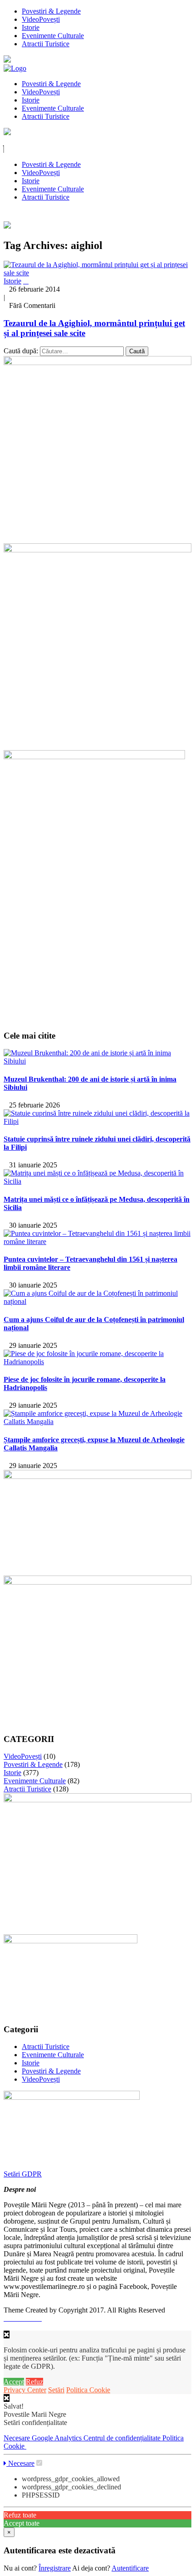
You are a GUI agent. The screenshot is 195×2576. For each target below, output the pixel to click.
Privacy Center (25, 2390)
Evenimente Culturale (53, 36)
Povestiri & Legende (51, 11)
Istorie (31, 27)
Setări (56, 2390)
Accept (14, 2382)
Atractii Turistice (46, 44)
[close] (7, 2398)
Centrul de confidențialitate (123, 2438)
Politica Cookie (88, 2390)
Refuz (34, 2382)
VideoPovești (41, 19)
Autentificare (130, 2568)
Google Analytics (58, 2438)
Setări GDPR (23, 2174)
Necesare (18, 2438)
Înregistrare (55, 2568)
